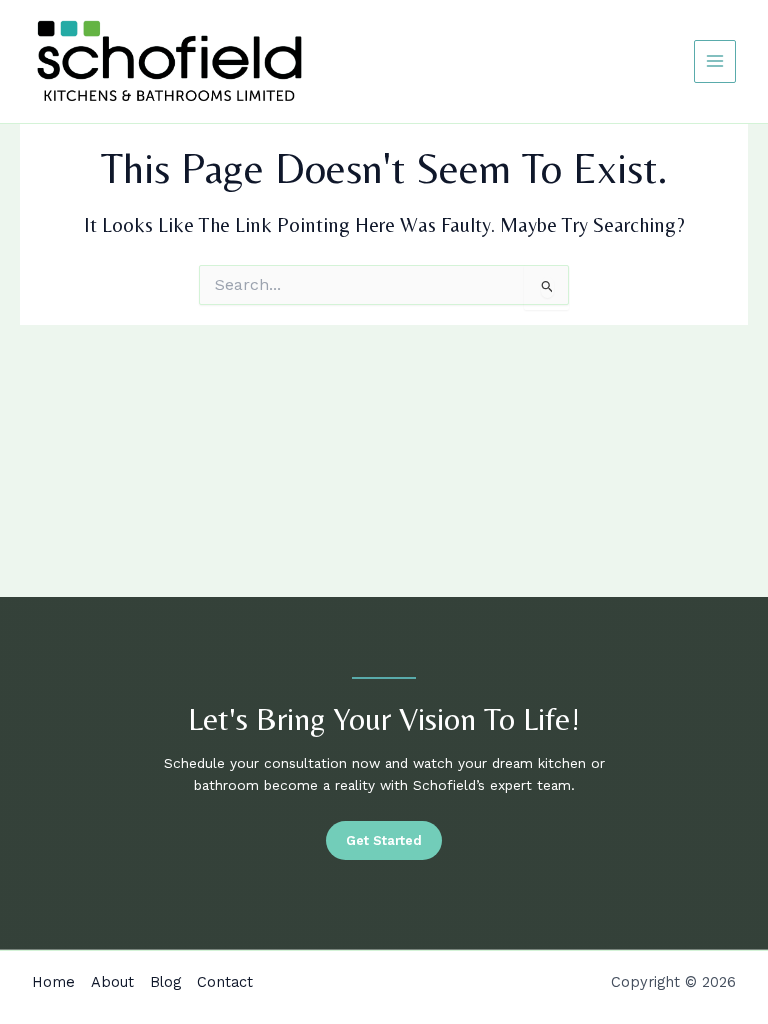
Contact (225, 982)
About (112, 982)
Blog (165, 982)
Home (53, 982)
